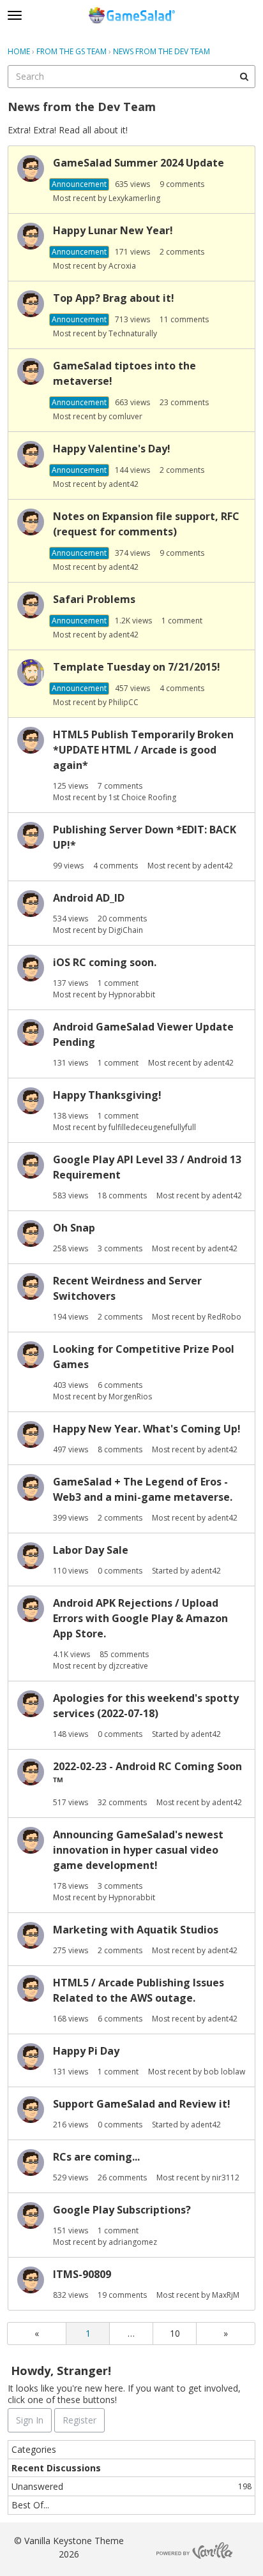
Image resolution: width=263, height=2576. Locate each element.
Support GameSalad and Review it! (142, 2104)
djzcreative (128, 1666)
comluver (125, 416)
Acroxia (122, 266)
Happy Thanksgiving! (107, 1095)
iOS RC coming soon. (105, 962)
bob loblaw (224, 2072)
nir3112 (226, 2178)
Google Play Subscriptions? (122, 2210)
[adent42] (31, 168)
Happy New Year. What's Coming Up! (147, 1429)
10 (175, 2333)
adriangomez (133, 2242)
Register (79, 2420)
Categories (34, 2449)
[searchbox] (131, 77)
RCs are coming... (96, 2157)
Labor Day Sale (91, 1550)
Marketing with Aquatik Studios (136, 1930)
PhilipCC (124, 702)
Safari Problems (94, 599)
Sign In (30, 2420)
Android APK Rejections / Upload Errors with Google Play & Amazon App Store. (140, 1618)
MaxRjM (226, 2295)
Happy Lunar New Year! (113, 230)
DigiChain (126, 930)
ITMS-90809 (82, 2274)
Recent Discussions (56, 2468)
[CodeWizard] (31, 673)
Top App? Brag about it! (114, 298)
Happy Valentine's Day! (112, 449)
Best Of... (30, 2505)
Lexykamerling (134, 198)
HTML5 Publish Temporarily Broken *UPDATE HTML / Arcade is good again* (143, 750)
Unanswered (131, 2486)
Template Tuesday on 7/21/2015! (137, 667)
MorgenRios (130, 1396)
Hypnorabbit (132, 994)
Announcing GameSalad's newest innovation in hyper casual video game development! (138, 1850)
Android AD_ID (89, 898)
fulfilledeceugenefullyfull (152, 1127)
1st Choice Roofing (142, 797)
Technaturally (133, 333)
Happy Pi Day (86, 2051)
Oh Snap (74, 1228)
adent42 (124, 484)
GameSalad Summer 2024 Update (139, 163)
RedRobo (224, 1317)
